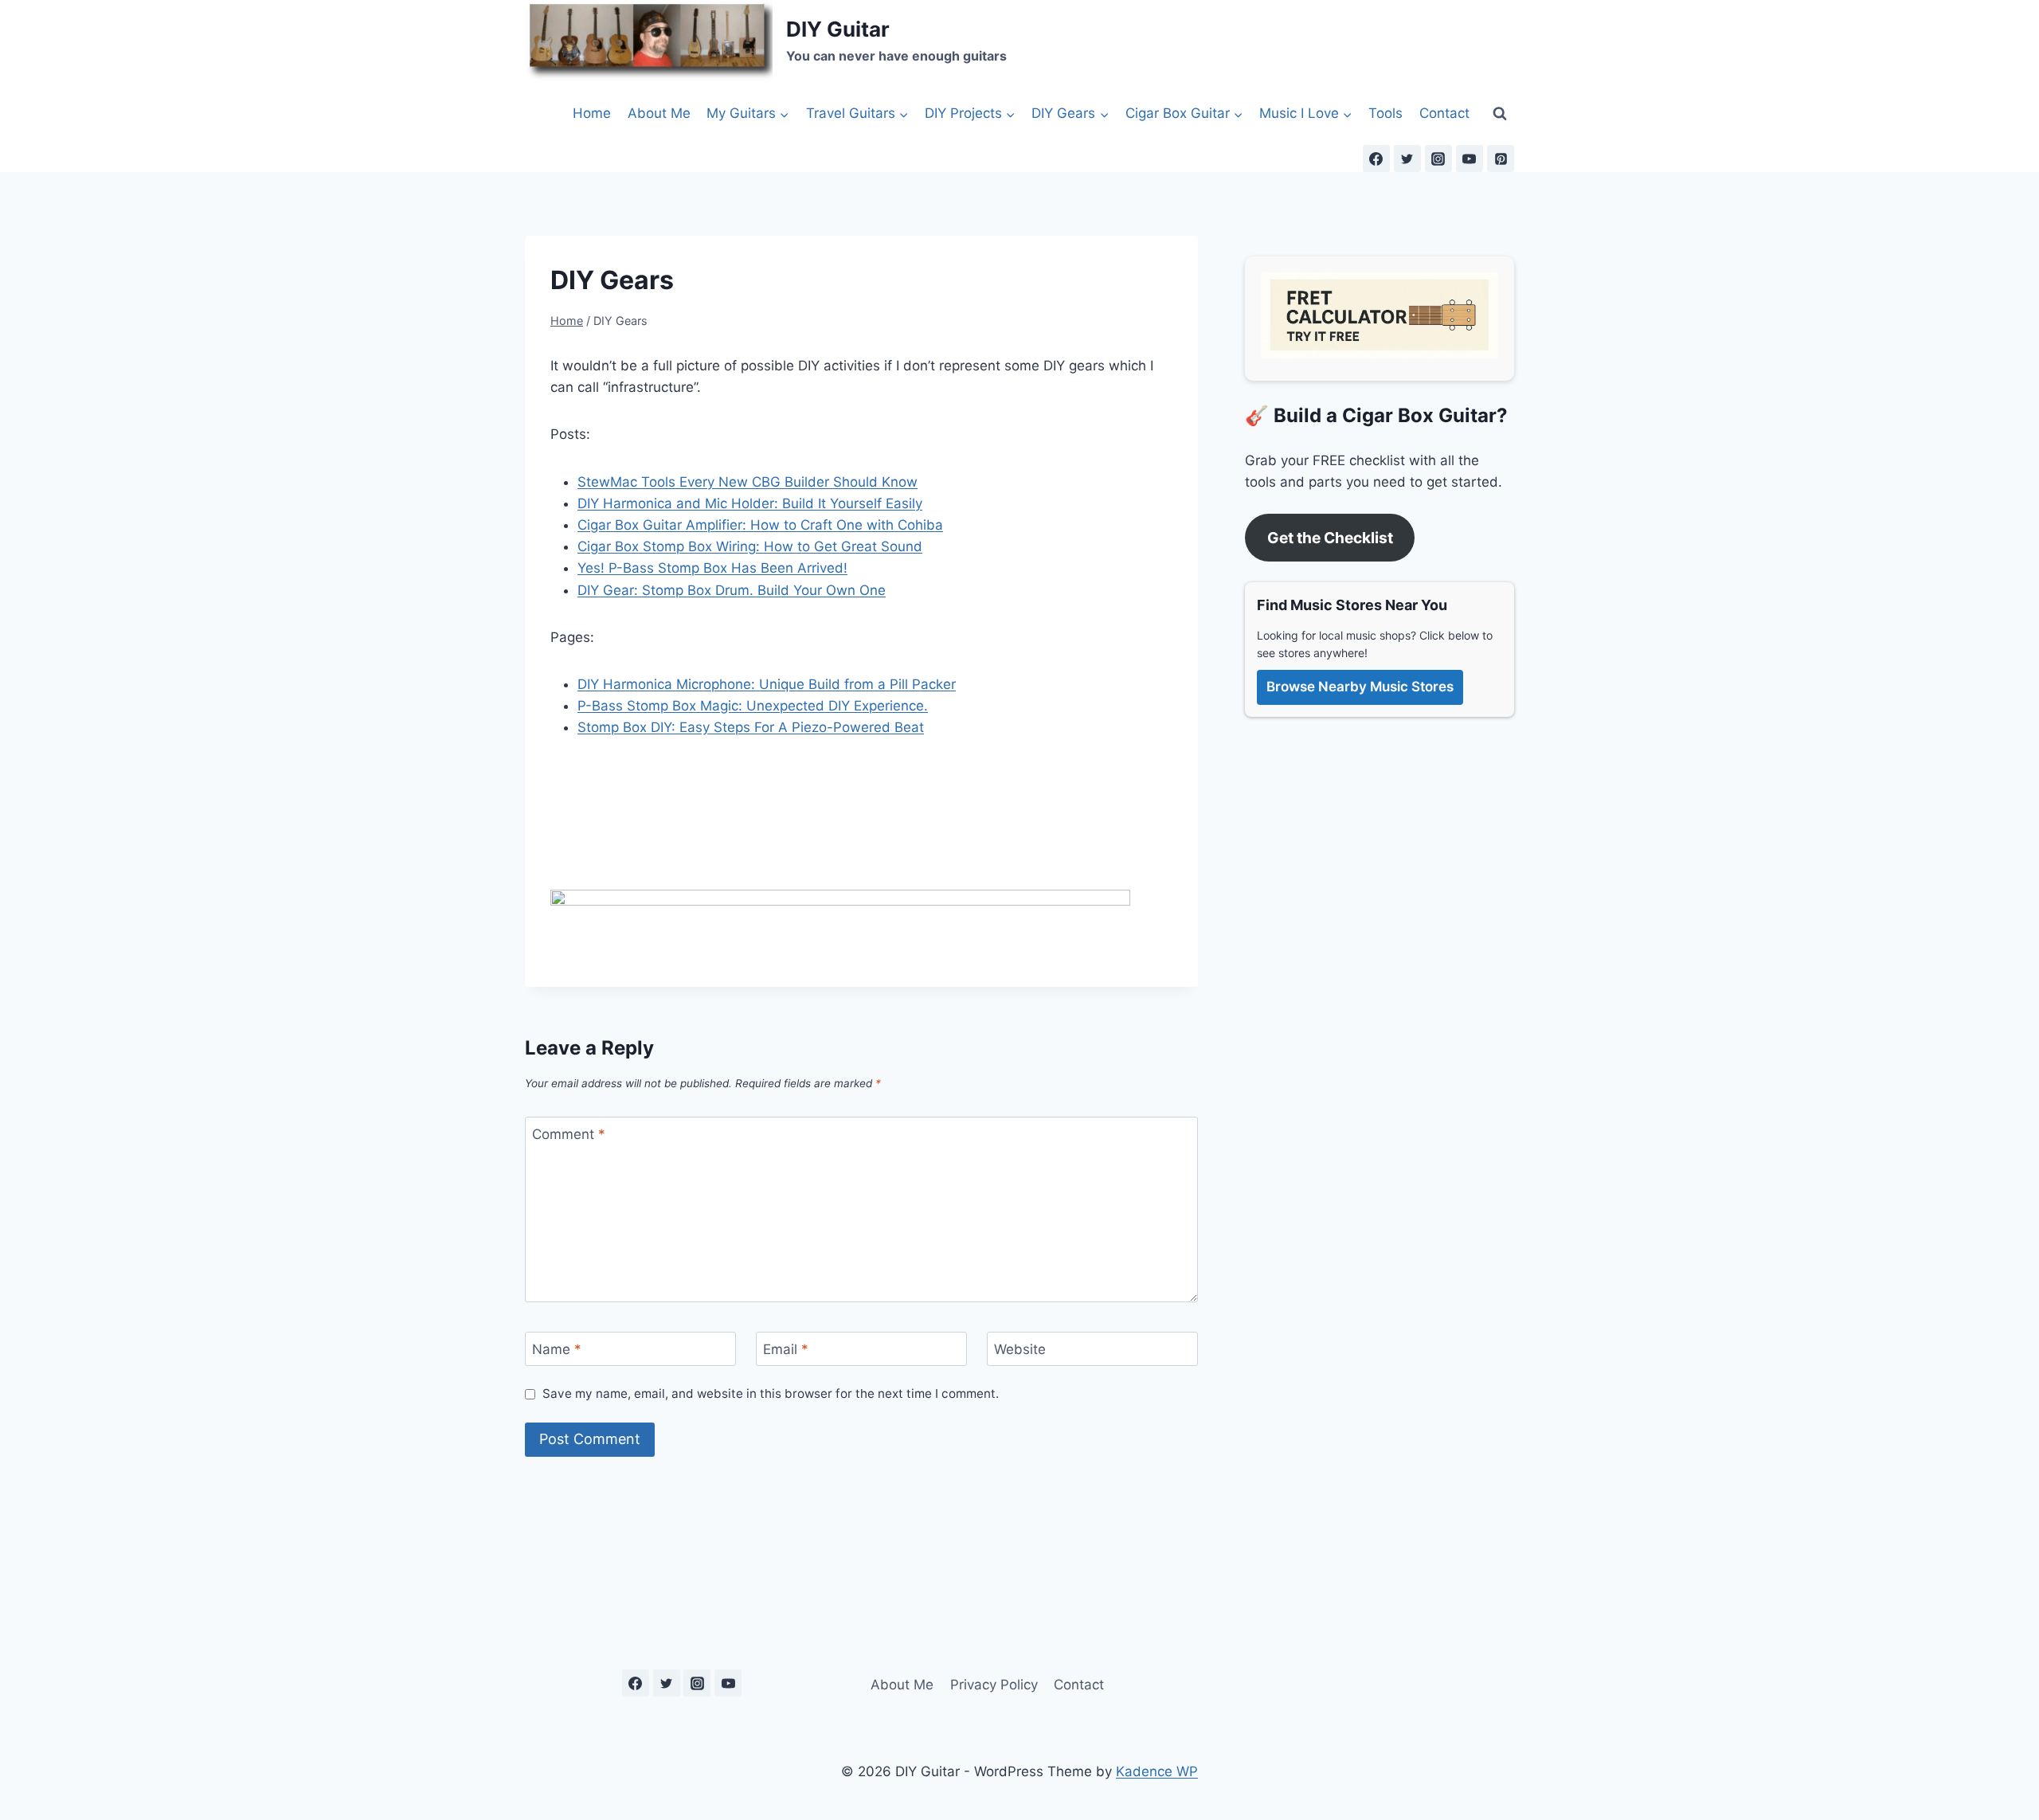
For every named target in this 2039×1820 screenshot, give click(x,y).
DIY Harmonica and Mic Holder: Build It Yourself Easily (750, 503)
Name (557, 1349)
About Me (659, 113)
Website (1020, 1349)
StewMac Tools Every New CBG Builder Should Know (748, 482)
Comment (569, 1134)
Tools (1385, 113)
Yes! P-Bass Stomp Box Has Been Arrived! (712, 568)
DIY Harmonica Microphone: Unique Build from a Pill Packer (767, 684)
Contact (1444, 113)
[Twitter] (1407, 159)
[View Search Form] (1500, 113)
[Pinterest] (1501, 159)
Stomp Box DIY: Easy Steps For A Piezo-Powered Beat (751, 727)
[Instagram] (1438, 159)
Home (592, 113)
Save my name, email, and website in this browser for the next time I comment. (771, 1393)
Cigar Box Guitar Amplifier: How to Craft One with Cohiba (760, 525)
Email (786, 1349)
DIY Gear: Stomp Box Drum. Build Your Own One (732, 590)
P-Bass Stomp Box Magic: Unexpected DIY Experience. (753, 706)
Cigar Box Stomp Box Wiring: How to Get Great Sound (750, 546)
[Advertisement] (840, 847)
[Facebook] (1376, 159)
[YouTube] (1470, 159)
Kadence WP (1157, 1771)
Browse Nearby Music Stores (1360, 687)
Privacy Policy (994, 1685)
